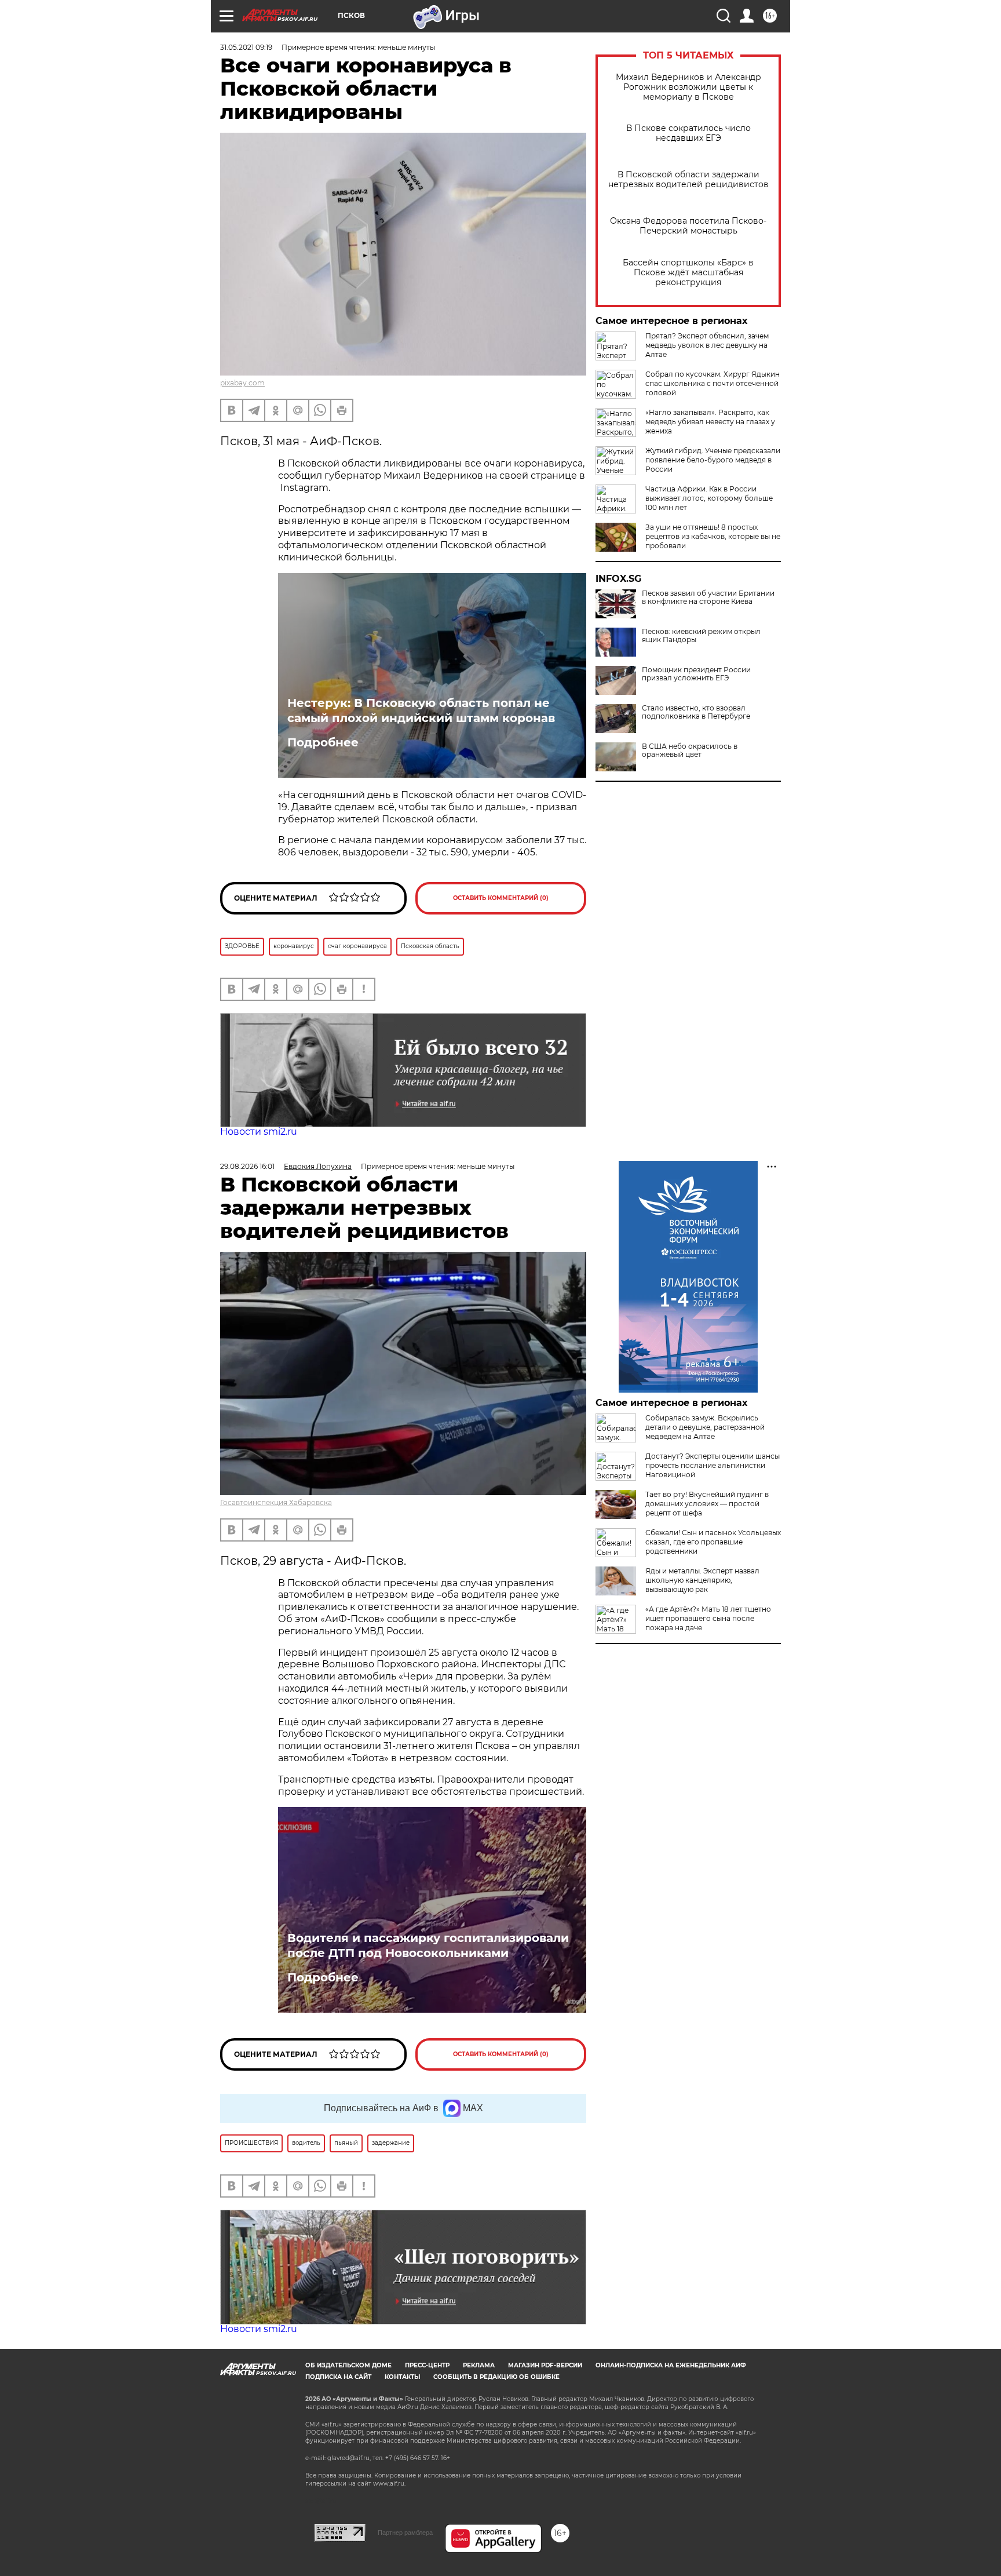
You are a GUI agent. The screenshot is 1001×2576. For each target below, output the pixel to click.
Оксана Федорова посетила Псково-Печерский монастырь (688, 226)
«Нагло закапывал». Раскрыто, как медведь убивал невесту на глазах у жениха (710, 422)
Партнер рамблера (405, 2533)
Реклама (479, 2365)
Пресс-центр (427, 2365)
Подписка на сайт (338, 2377)
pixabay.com (242, 383)
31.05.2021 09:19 (246, 47)
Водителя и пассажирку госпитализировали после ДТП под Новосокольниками (428, 1945)
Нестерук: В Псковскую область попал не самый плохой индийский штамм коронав (421, 711)
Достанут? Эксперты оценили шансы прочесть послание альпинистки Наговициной (713, 1465)
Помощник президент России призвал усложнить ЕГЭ (696, 674)
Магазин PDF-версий (545, 2365)
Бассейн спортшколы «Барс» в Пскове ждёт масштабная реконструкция (688, 273)
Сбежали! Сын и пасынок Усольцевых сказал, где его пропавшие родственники (713, 1542)
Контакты (402, 2377)
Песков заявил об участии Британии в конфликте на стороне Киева (708, 597)
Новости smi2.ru (259, 1132)
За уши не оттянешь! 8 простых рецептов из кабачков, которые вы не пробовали (713, 536)
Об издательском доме (348, 2365)
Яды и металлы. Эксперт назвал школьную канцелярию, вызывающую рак (702, 1580)
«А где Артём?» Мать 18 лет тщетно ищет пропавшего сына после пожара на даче (708, 1618)
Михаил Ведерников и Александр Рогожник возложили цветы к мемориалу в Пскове (688, 87)
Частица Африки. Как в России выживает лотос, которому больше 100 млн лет (709, 498)
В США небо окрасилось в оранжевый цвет (690, 750)
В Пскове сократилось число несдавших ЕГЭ (688, 133)
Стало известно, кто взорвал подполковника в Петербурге (696, 712)
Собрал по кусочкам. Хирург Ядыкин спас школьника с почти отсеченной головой (713, 383)
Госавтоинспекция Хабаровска (276, 1502)
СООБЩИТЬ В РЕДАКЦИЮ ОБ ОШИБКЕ (496, 2377)
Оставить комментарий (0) (501, 898)
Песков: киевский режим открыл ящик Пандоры (701, 636)
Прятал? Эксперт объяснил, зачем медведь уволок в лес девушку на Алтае (707, 345)
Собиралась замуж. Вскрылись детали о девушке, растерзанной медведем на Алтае (705, 1427)
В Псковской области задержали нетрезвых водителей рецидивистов (688, 180)
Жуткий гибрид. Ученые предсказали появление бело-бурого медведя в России (713, 460)
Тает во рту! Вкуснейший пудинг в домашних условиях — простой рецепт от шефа (707, 1504)
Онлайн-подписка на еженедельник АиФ (671, 2365)
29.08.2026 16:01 (247, 1166)
